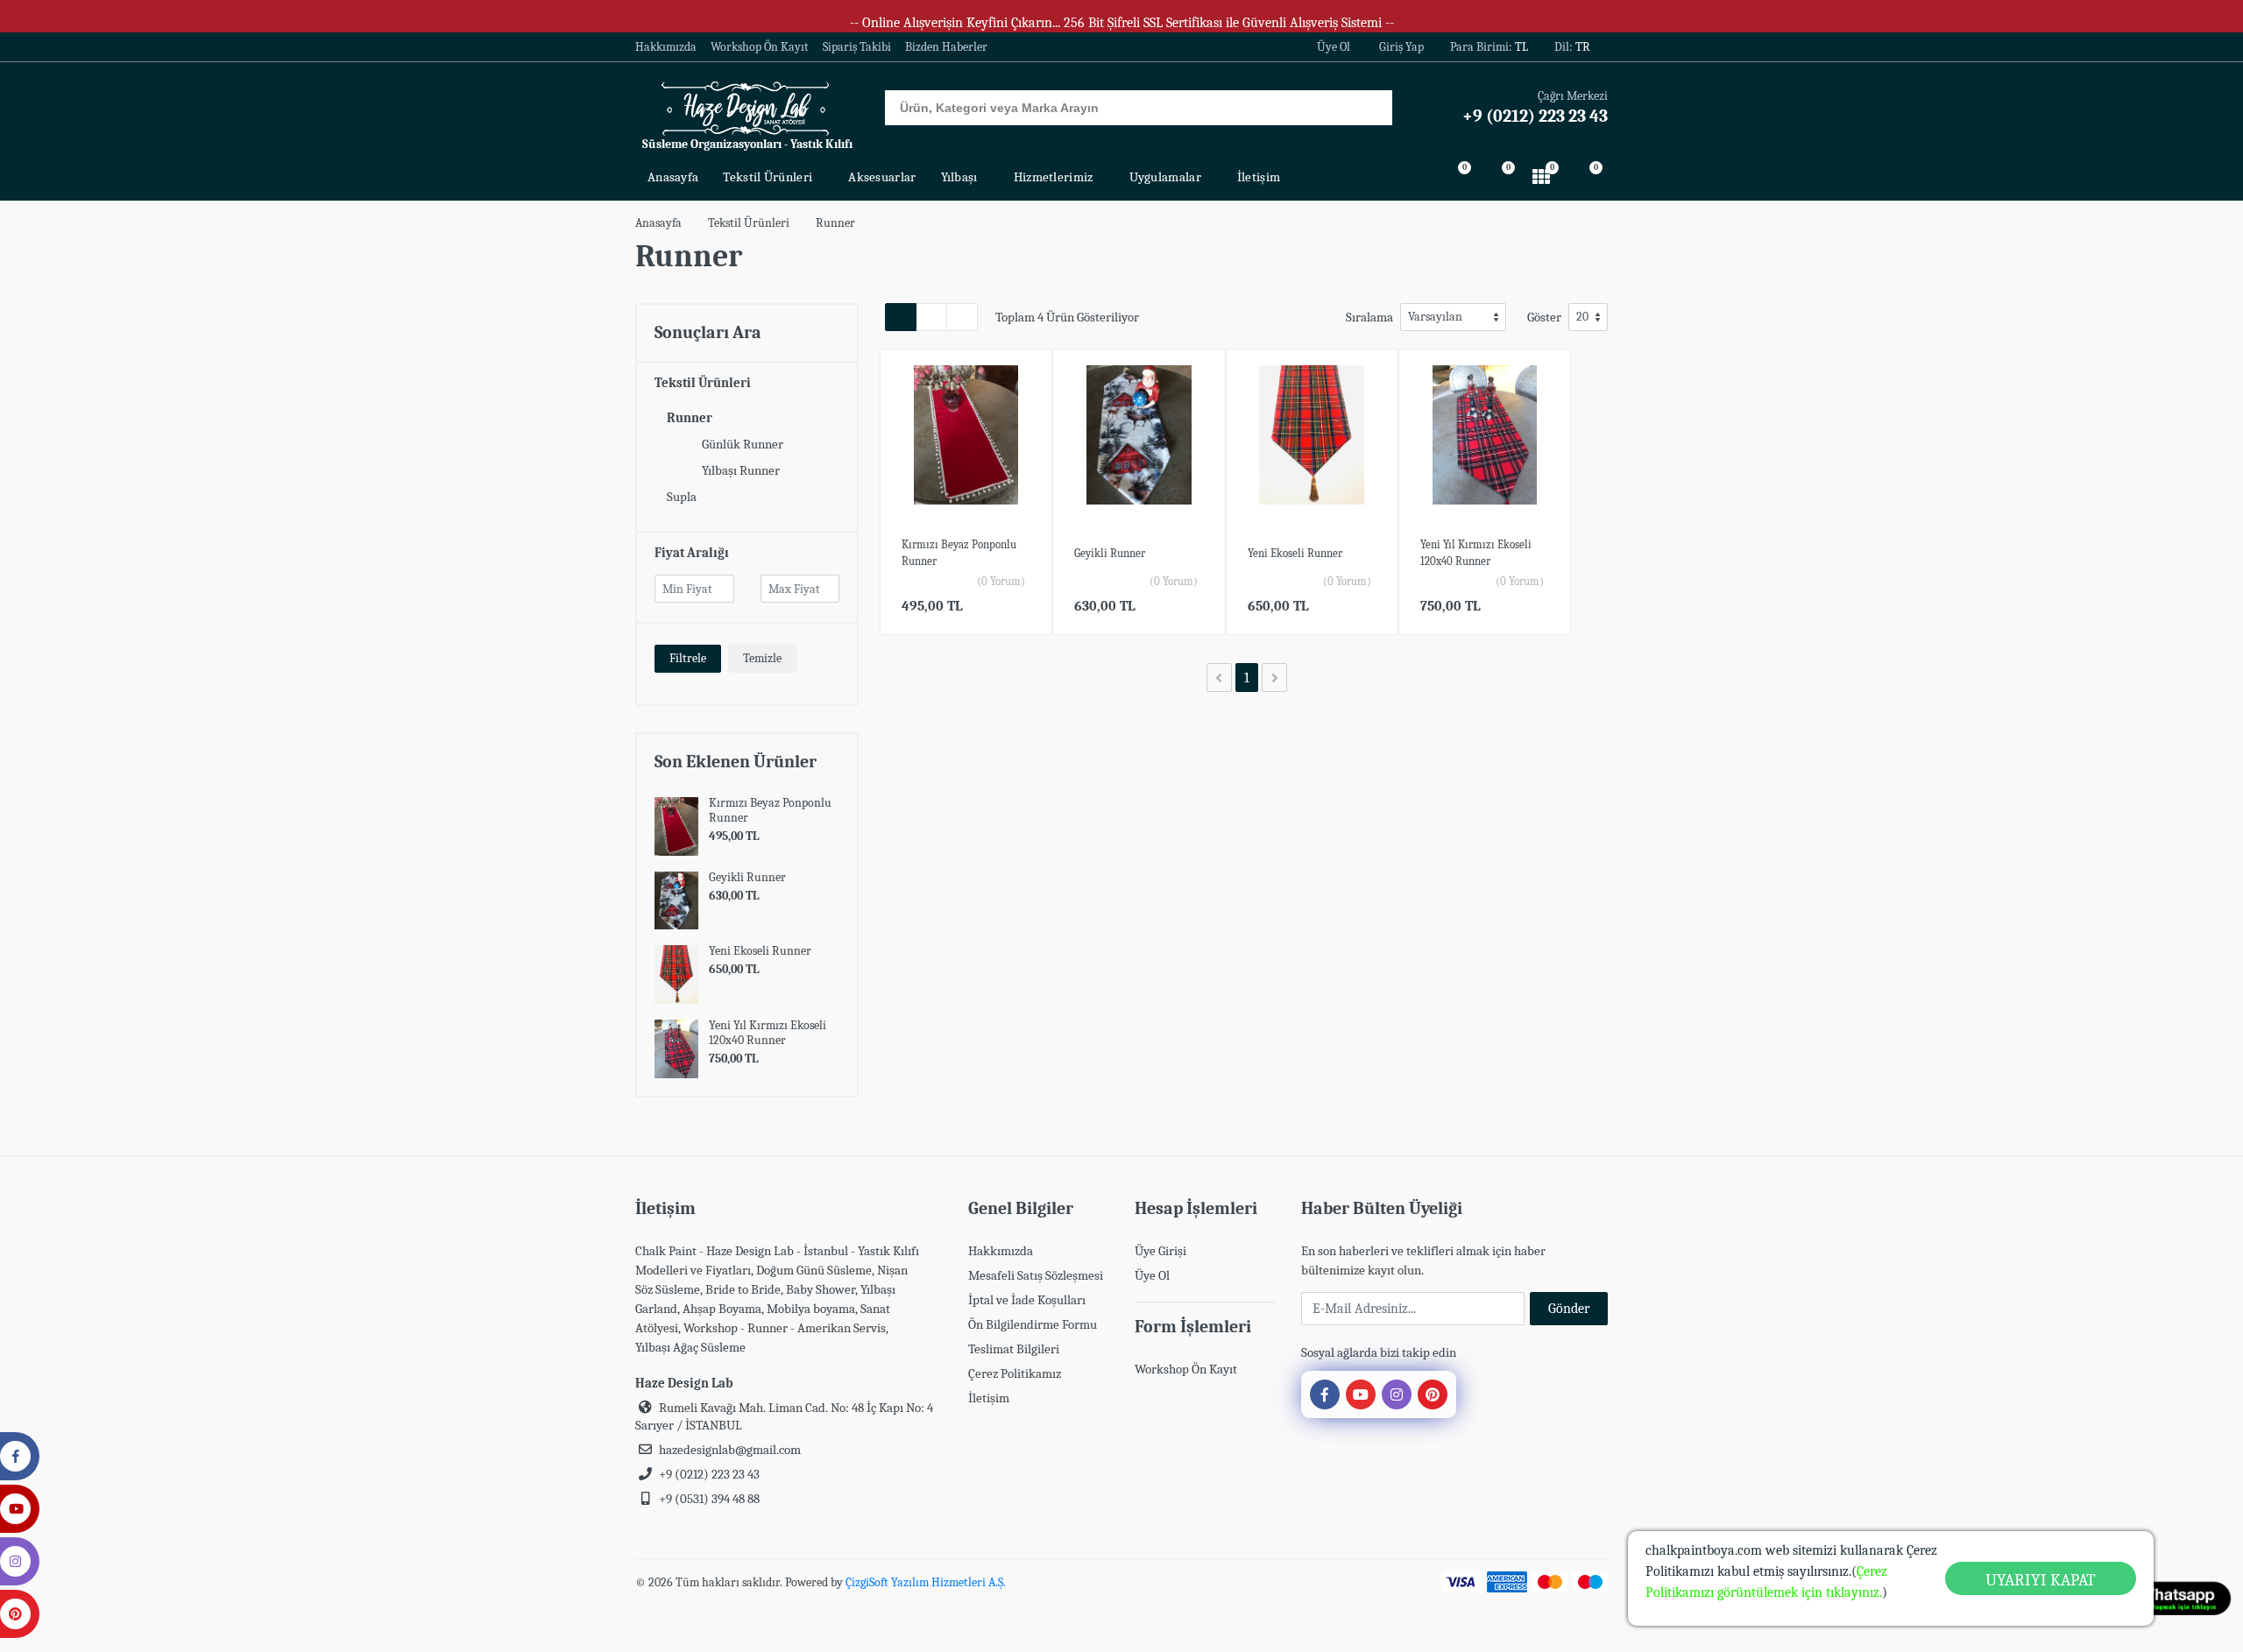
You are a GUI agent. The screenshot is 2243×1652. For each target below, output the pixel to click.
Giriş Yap (1401, 47)
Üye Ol (1334, 47)
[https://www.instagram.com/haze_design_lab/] (1397, 1394)
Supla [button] (682, 497)
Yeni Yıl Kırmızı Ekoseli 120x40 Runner (768, 1033)
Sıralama (1369, 317)
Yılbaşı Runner (741, 470)
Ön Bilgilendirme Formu (1033, 1324)
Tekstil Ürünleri (749, 223)
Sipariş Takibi (857, 47)
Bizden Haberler (946, 47)
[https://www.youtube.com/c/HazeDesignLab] (1361, 1394)
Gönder (1569, 1309)
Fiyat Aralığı (692, 553)
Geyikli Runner (747, 877)
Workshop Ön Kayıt (760, 47)
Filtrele (688, 658)
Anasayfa (658, 223)
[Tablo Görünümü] (901, 317)
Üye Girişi (1160, 1251)
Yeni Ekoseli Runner (760, 951)
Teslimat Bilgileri (1014, 1349)
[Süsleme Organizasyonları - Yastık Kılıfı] (747, 107)
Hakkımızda (666, 47)
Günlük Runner (743, 444)
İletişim (989, 1398)
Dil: (1572, 47)
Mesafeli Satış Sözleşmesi (1036, 1275)
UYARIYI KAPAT (2041, 1580)
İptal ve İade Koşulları (1027, 1300)
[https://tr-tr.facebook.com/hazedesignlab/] (1325, 1394)
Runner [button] (690, 418)
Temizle (762, 658)
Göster (1544, 317)
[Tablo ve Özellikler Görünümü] (931, 317)
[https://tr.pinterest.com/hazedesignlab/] (1433, 1394)
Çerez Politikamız (1015, 1373)
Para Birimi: (1489, 47)
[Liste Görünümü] (962, 317)
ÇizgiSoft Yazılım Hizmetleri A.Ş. (926, 1582)
